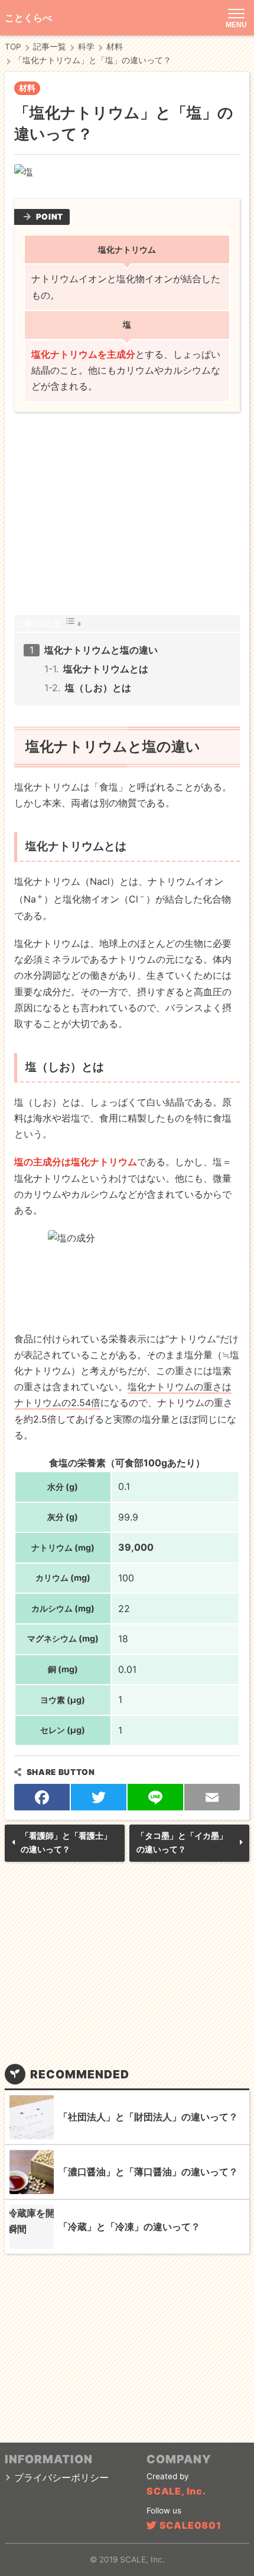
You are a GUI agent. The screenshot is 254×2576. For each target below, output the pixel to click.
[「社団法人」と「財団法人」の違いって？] (32, 2117)
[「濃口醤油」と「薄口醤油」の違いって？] (32, 2172)
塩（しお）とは (98, 688)
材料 (27, 88)
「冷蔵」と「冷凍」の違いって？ (129, 2227)
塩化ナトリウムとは (106, 669)
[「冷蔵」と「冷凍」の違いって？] (32, 2227)
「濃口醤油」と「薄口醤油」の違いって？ (148, 2172)
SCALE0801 (190, 2525)
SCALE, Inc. (176, 2491)
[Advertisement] (127, 514)
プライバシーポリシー (61, 2477)
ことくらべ (28, 18)
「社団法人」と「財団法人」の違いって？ (148, 2117)
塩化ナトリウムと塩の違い (101, 650)
